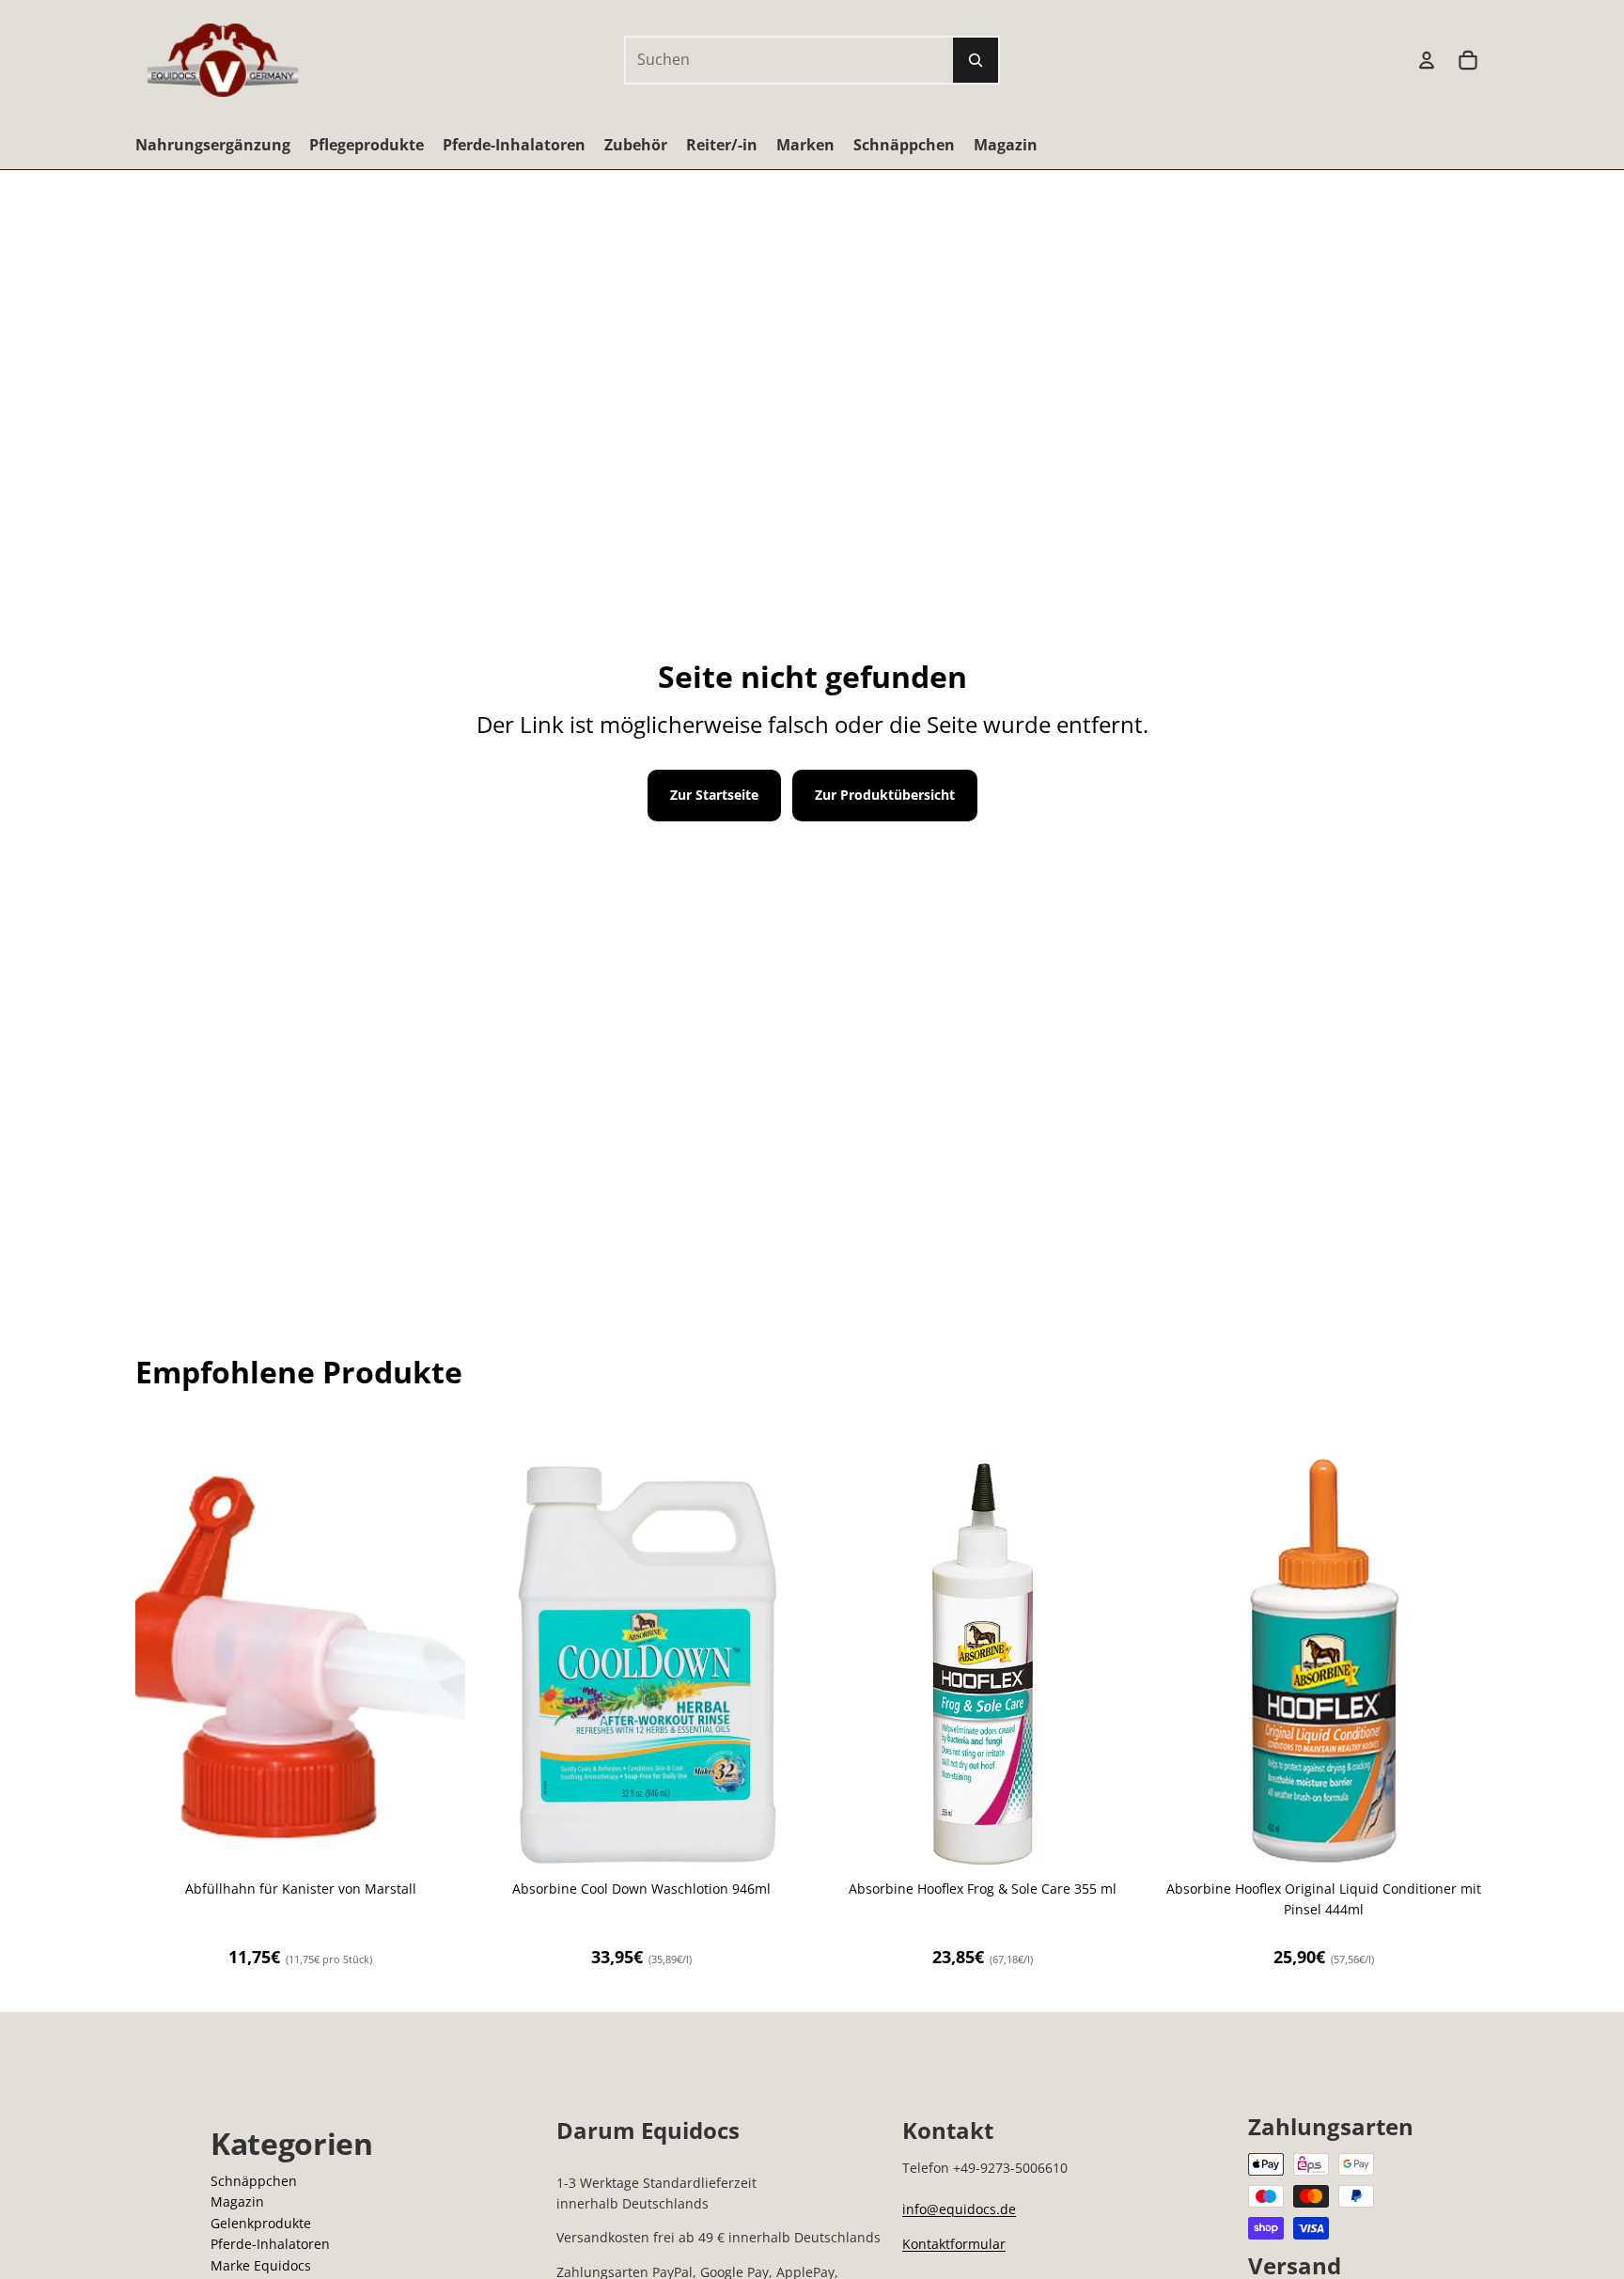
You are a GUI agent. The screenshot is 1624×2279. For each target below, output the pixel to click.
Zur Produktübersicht (885, 795)
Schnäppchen (254, 2181)
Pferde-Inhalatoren (270, 2244)
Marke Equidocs (261, 2265)
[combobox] (769, 60)
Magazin (237, 2201)
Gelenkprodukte (261, 2223)
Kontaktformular (954, 2244)
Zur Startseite (714, 795)
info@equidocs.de (959, 2209)
